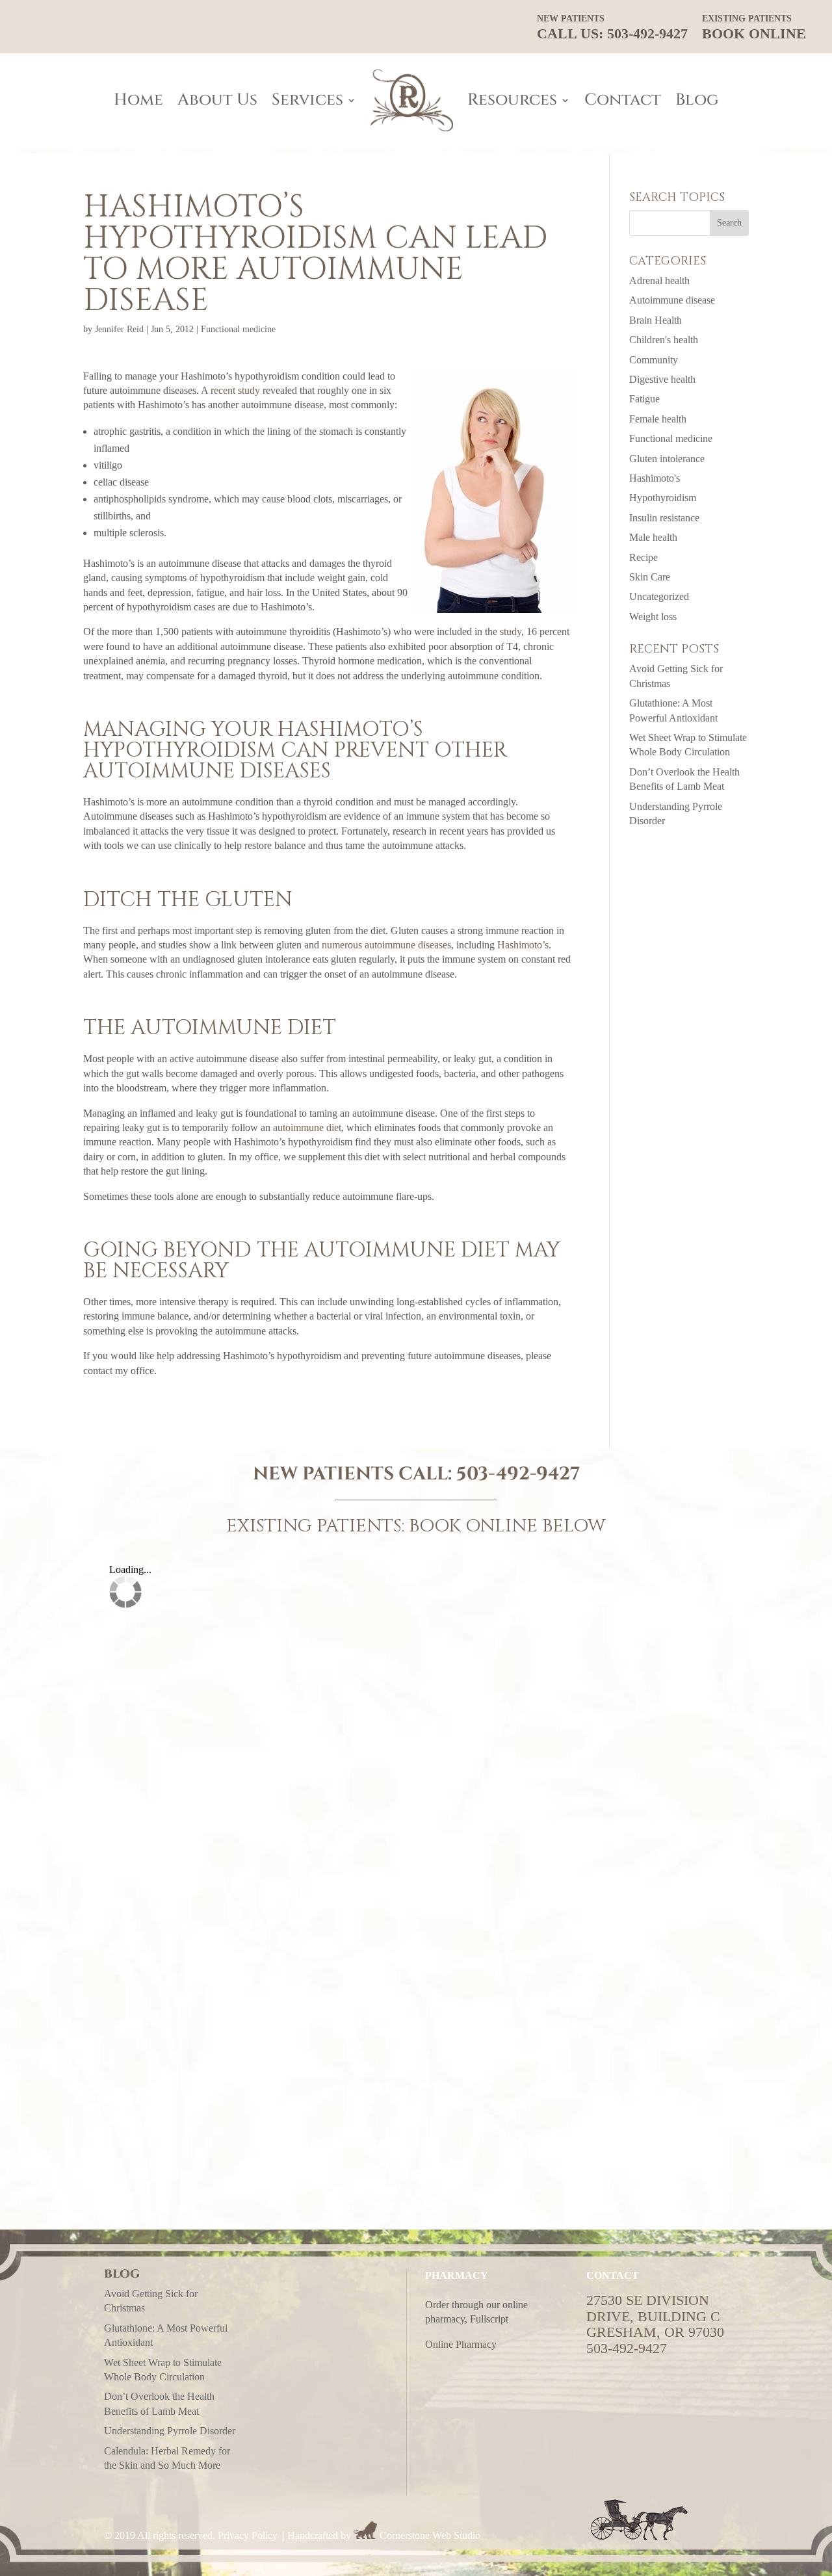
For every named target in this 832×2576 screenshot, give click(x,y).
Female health (658, 419)
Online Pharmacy (461, 2344)
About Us (217, 100)
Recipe (643, 557)
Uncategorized (659, 596)
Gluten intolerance (667, 459)
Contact (623, 100)
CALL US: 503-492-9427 (612, 28)
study (511, 631)
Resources (512, 100)
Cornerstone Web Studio (430, 2535)
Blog (697, 100)
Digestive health (662, 379)
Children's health (664, 340)
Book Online (754, 28)
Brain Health (656, 320)
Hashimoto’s (523, 945)
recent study (235, 390)
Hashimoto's (655, 478)
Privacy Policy (248, 2535)
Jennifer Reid (119, 329)
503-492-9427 (518, 1474)
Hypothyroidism (663, 498)
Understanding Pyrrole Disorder (170, 2431)
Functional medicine (238, 329)
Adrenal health (659, 280)
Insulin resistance (664, 518)
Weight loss (653, 617)
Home (138, 100)
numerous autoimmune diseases (386, 945)
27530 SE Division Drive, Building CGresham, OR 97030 (655, 2316)
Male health (653, 537)
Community (654, 360)
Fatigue (644, 399)
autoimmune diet (307, 1127)
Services (307, 100)
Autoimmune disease (672, 300)
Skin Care (650, 577)
